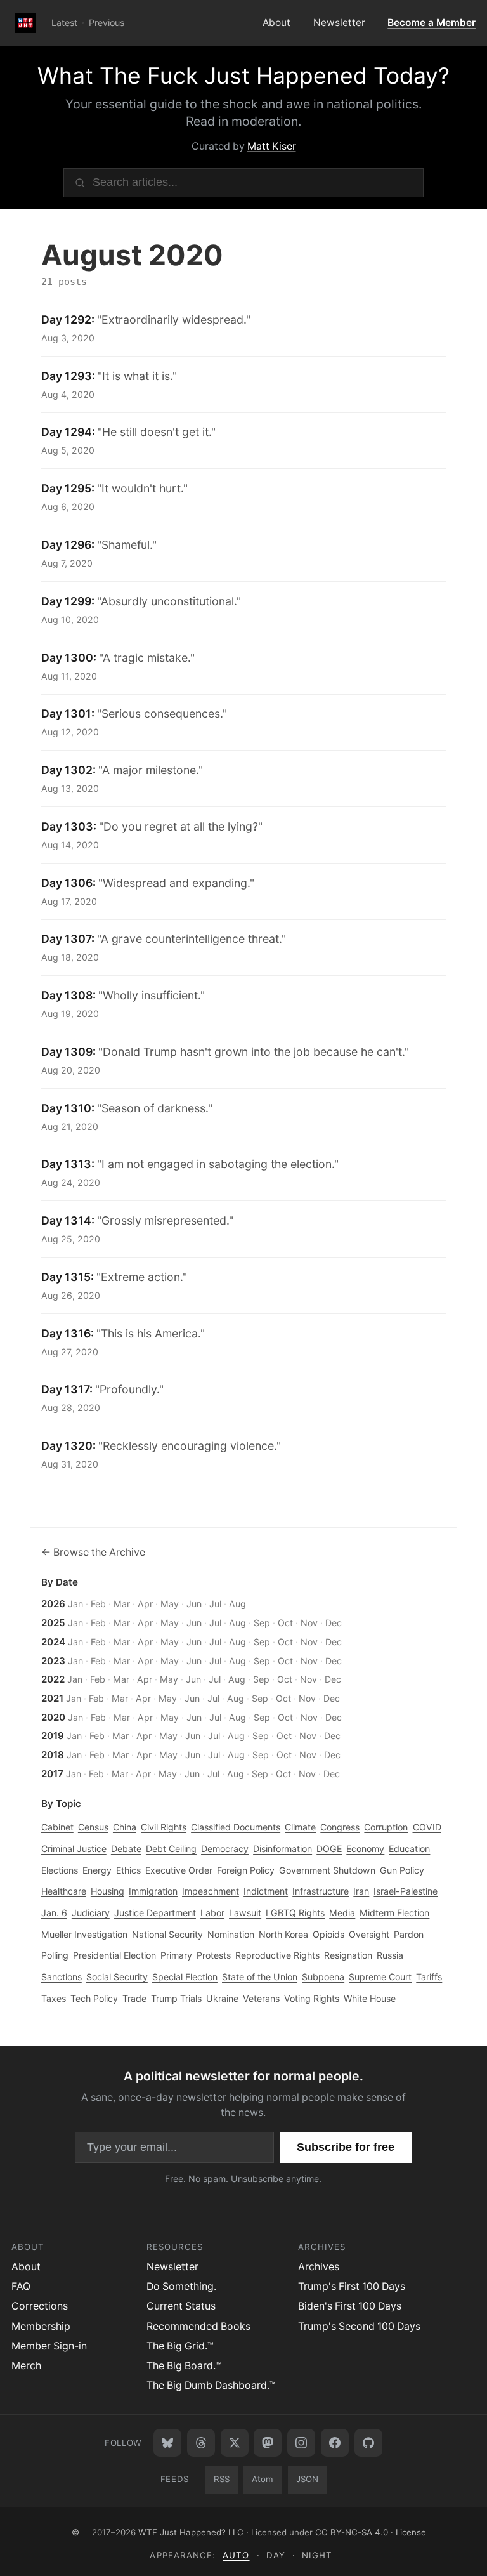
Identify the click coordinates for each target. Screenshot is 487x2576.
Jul (215, 1604)
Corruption (386, 1827)
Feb (98, 1604)
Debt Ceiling (171, 1849)
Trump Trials (176, 1998)
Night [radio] (317, 2555)
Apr (145, 1604)
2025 (53, 1623)
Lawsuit (245, 1913)
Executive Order (179, 1870)
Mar (122, 1604)
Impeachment (211, 1891)
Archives (319, 2267)
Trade (134, 1998)
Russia (390, 1955)
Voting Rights (312, 1998)
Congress (340, 1827)
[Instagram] (301, 2443)
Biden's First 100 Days (350, 2306)
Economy (365, 1849)
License (411, 2532)
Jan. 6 (54, 1913)
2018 (53, 1755)
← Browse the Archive (93, 1552)
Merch (26, 2366)
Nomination (231, 1934)
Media (342, 1913)
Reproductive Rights (277, 1955)
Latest (64, 23)
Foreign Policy (246, 1870)
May (170, 1604)
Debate (126, 1849)
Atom (263, 2479)
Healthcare (64, 1891)
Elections (60, 1870)
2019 (53, 1736)
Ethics (128, 1870)
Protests (214, 1955)
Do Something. (181, 2286)
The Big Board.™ (184, 2366)
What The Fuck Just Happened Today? (243, 76)
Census (93, 1827)
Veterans (261, 1998)
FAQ (21, 2286)
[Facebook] (335, 2443)
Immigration (153, 1891)
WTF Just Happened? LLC (191, 2532)
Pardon (409, 1934)
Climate (300, 1827)
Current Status (181, 2306)
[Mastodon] (268, 2443)
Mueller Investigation (84, 1934)
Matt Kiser (272, 146)
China (125, 1827)
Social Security (117, 1977)
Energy (97, 1870)
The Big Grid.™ (180, 2346)
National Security (167, 1934)
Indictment (266, 1891)
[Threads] (201, 2443)
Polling (55, 1955)
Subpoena (323, 1977)
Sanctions (62, 1977)
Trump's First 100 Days (352, 2286)
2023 (53, 1661)
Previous (107, 23)
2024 (53, 1642)
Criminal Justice (74, 1849)
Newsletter (339, 23)
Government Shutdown (327, 1870)
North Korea (283, 1934)
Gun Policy (402, 1870)
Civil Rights (164, 1827)
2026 (53, 1604)
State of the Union (260, 1977)
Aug (237, 1604)
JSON (307, 2479)
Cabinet (57, 1827)
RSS (222, 2479)
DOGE (329, 1849)
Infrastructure (321, 1891)
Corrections (40, 2306)
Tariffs (429, 1977)
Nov (309, 1623)
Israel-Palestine (406, 1891)
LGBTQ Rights (295, 1913)
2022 (53, 1679)
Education (409, 1849)
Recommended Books (198, 2326)
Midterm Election (394, 1913)
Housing (107, 1891)
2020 (53, 1717)
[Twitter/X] (235, 2443)
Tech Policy (94, 1998)
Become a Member (432, 23)
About (276, 23)
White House (370, 1998)
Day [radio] (276, 2555)
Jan (75, 1604)
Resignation (348, 1955)
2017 (52, 1774)
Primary (176, 1955)
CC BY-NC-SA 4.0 (352, 2532)
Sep (262, 1623)
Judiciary (91, 1913)
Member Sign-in (49, 2346)
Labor (212, 1913)
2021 (52, 1698)
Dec (334, 1623)
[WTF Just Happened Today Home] (26, 23)
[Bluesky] (167, 2443)
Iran (361, 1891)
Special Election (185, 1977)
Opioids (328, 1934)
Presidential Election (114, 1955)
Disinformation (282, 1849)
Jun (194, 1604)
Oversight (369, 1934)
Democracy (225, 1849)
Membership (41, 2326)
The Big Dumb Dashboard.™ (211, 2385)
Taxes (54, 1998)
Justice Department (155, 1913)
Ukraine (222, 1998)
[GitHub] (368, 2443)
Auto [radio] (236, 2555)
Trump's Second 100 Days (359, 2326)
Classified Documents (236, 1827)
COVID (427, 1827)
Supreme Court (380, 1977)
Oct (285, 1623)
